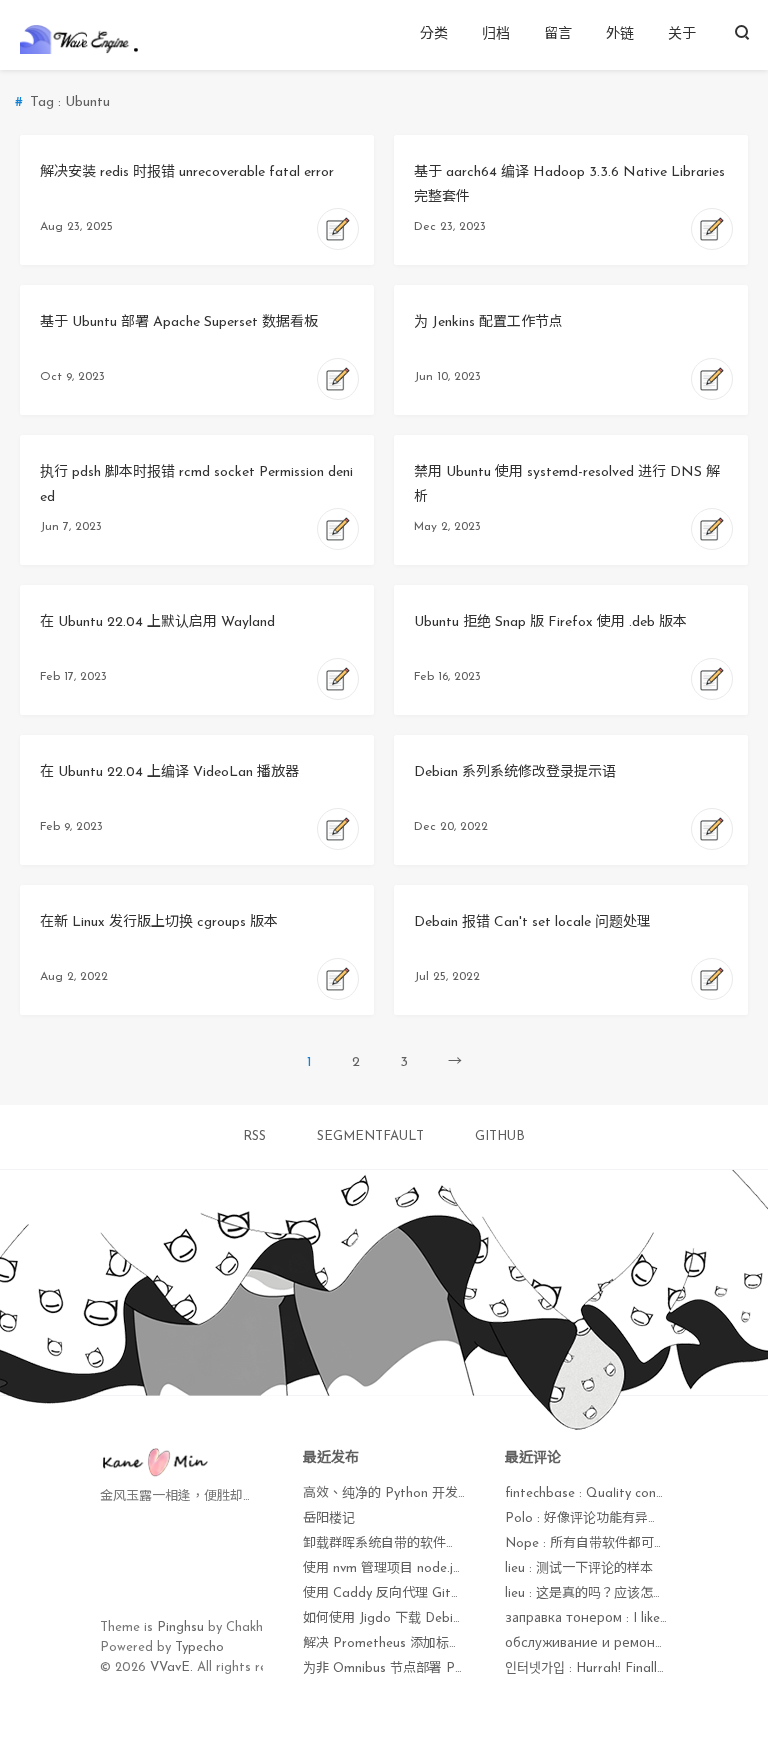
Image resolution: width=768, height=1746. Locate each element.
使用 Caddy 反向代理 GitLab (389, 1593)
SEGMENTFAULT (370, 1136)
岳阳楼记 (329, 1518)
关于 (682, 34)
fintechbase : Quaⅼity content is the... (616, 1493)
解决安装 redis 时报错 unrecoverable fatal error (187, 172)
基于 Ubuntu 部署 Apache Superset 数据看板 (179, 322)
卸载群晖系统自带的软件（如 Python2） (421, 1543)
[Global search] (741, 35)
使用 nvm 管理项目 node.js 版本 (396, 1568)
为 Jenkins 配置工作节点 (488, 322)
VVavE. (171, 1667)
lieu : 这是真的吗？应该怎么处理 (598, 1593)
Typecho (199, 1647)
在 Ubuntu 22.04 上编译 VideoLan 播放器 (169, 772)
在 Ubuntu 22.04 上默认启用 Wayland (157, 622)
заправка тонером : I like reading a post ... (636, 1618)
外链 (620, 34)
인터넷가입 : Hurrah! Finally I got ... (607, 1668)
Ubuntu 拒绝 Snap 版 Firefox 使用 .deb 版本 (550, 622)
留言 (558, 34)
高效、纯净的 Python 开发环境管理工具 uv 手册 (443, 1493)
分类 (434, 34)
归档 (496, 34)
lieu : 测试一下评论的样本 (579, 1568)
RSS (254, 1136)
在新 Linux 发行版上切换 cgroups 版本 (159, 922)
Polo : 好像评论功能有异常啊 (589, 1518)
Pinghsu (180, 1627)
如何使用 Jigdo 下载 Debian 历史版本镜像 (426, 1618)
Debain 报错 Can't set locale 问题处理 (532, 922)
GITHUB (500, 1136)
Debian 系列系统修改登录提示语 (515, 772)
